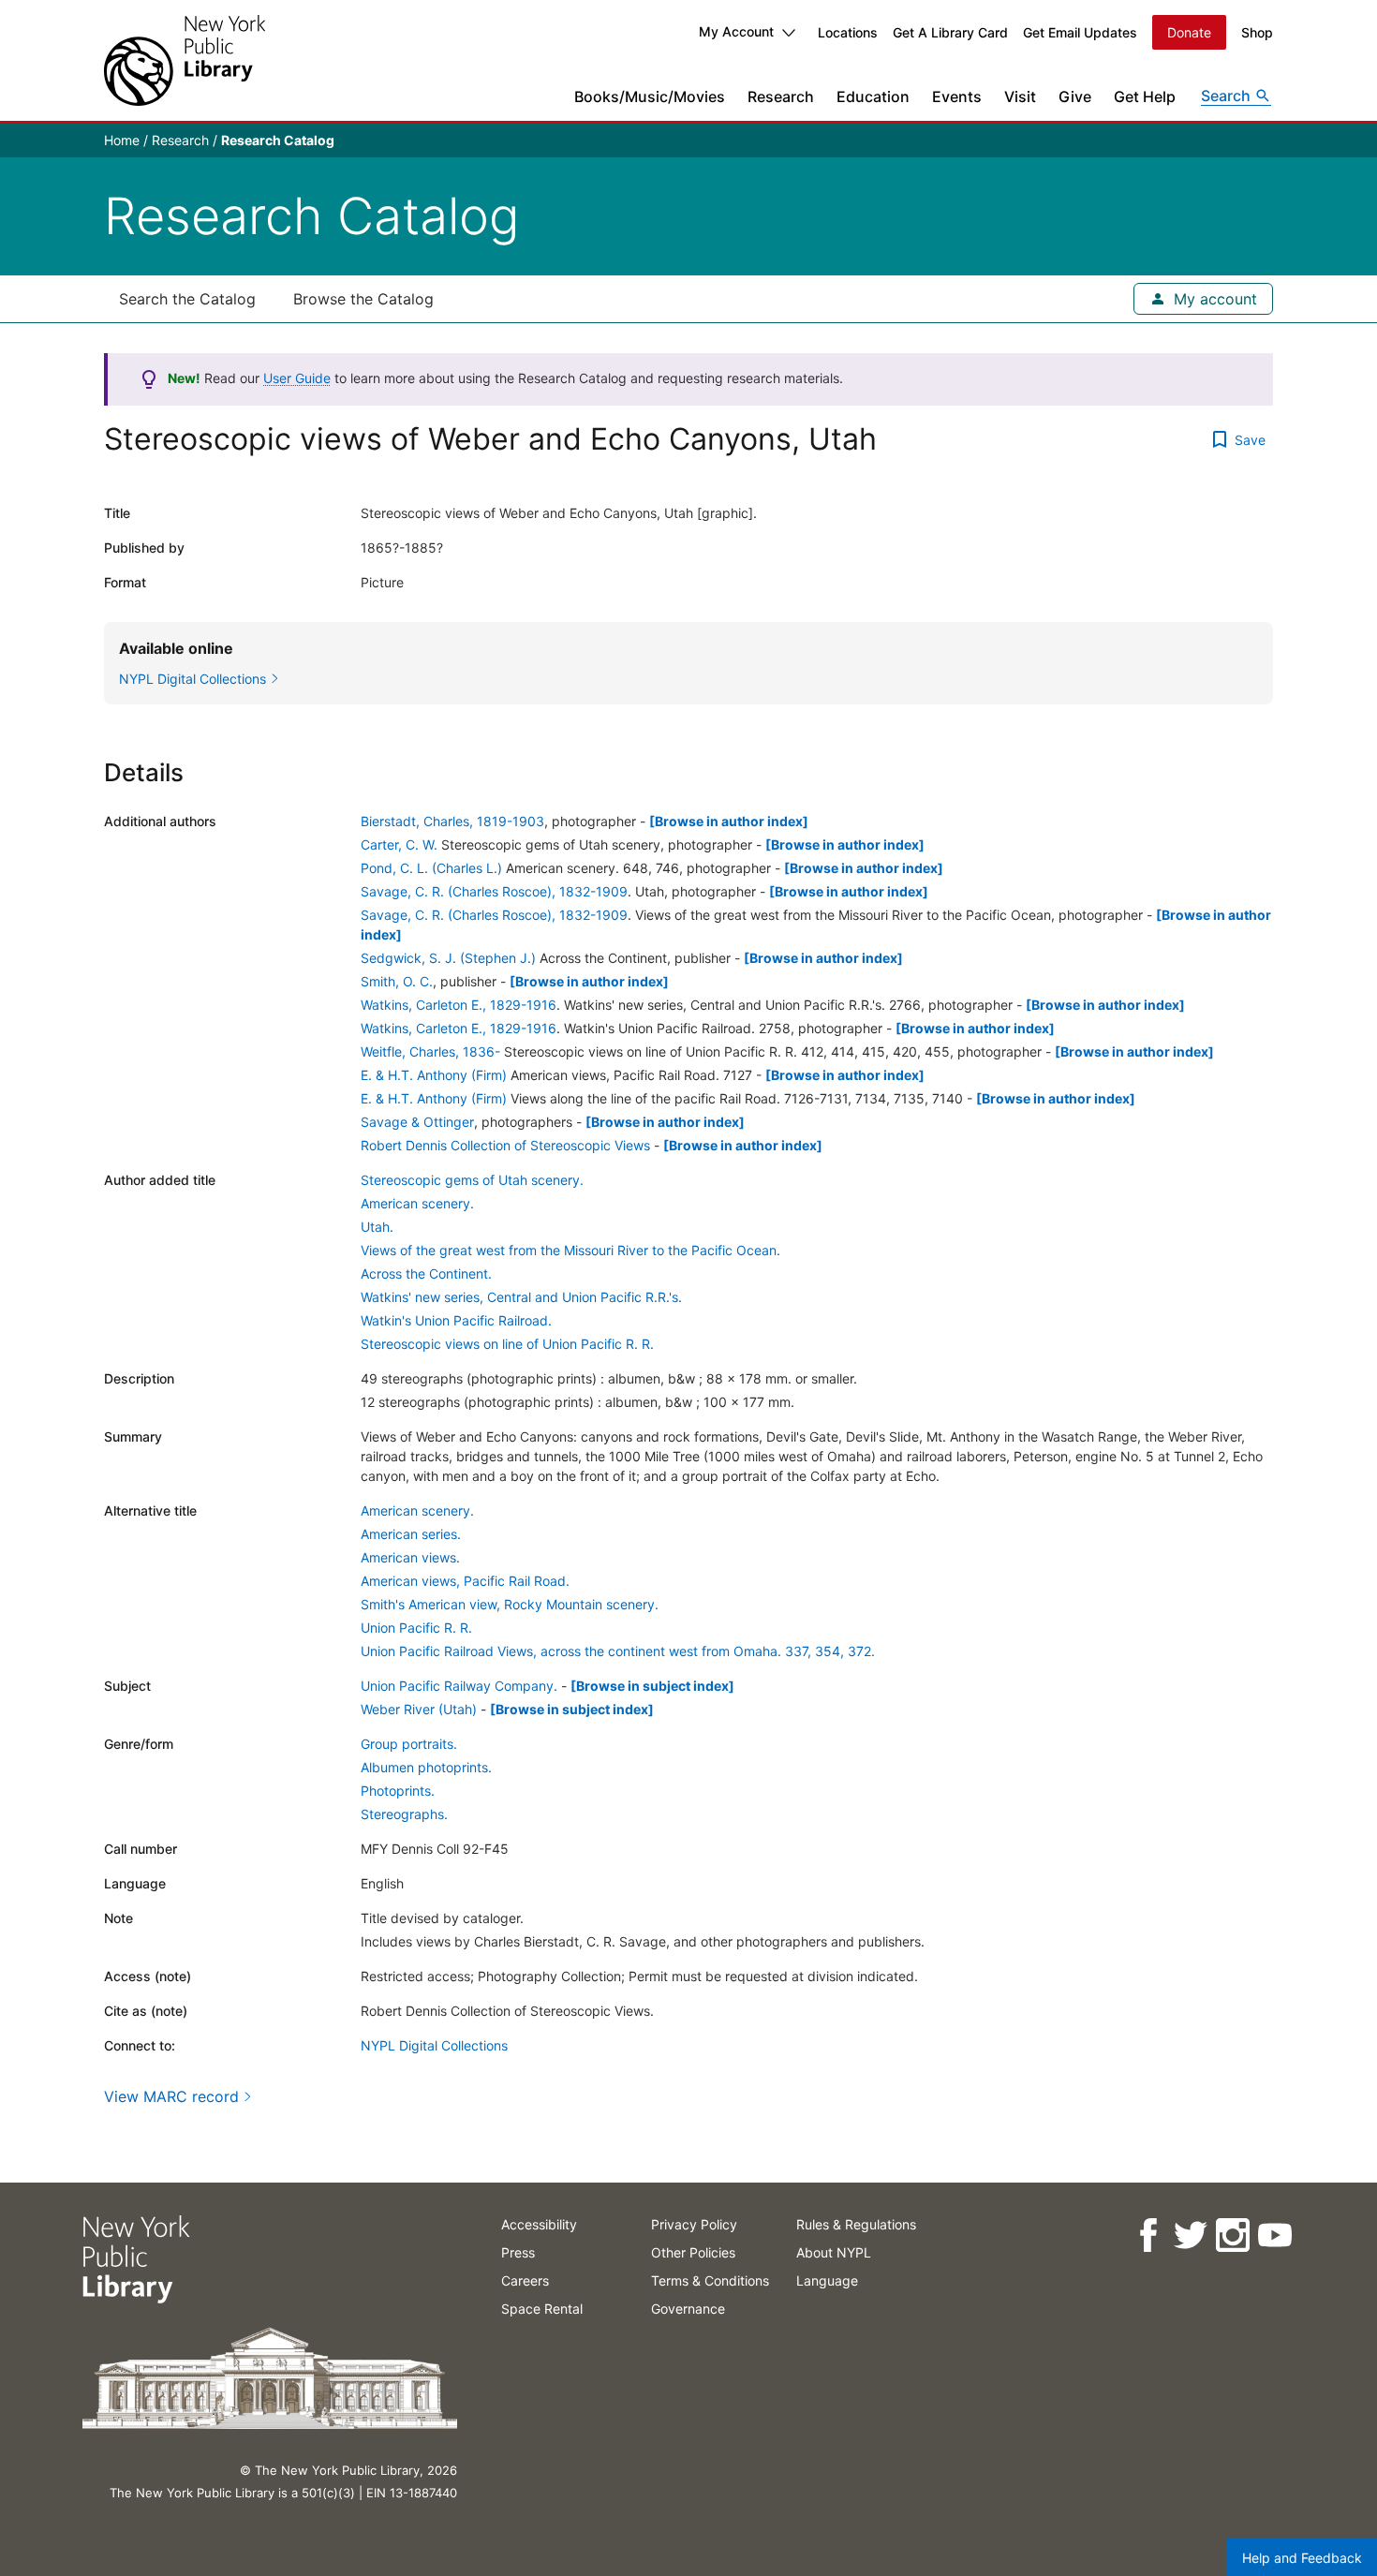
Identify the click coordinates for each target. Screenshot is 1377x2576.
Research (781, 96)
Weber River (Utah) (419, 1709)
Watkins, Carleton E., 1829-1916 (459, 1005)
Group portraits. (409, 1744)
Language (827, 2280)
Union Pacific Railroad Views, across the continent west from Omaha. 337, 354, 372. (618, 1651)
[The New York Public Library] (185, 60)
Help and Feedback (1302, 2558)
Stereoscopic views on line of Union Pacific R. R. (507, 1344)
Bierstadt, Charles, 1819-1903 (452, 821)
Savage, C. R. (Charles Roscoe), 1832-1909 (494, 891)
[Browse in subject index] (652, 1686)
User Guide (297, 378)
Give (1075, 96)
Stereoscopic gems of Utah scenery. (472, 1180)
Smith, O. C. (397, 981)
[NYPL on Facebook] (1147, 2235)
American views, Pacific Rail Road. (465, 1581)
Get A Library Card (950, 32)
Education (873, 96)
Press (518, 2252)
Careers (525, 2280)
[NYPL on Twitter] (1189, 2235)
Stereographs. (404, 1814)
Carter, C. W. (399, 844)
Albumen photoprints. (426, 1767)
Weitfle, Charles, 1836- (430, 1051)
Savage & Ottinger (417, 1122)
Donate (1189, 32)
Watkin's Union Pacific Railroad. (456, 1320)
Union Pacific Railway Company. (459, 1686)
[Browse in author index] (729, 821)
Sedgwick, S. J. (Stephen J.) (448, 958)
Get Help (1145, 96)
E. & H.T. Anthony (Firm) (434, 1075)
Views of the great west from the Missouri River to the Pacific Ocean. (570, 1250)
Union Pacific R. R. (416, 1628)
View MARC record (171, 2096)
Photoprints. (398, 1791)
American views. (410, 1557)
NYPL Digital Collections (434, 2045)
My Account (736, 31)
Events (957, 96)
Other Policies (693, 2252)
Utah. (377, 1227)
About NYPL (834, 2252)
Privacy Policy (694, 2224)
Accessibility (539, 2224)
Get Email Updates (1080, 32)
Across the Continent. (426, 1273)
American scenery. (417, 1203)
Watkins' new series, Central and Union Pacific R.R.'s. (521, 1297)
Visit (1020, 96)
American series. (411, 1534)
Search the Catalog (187, 299)
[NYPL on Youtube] (1273, 2235)
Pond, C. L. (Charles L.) (431, 868)
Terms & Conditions (710, 2280)
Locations (848, 32)
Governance (688, 2309)
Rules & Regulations (856, 2224)
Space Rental (542, 2309)
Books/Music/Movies (650, 96)
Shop (1257, 32)
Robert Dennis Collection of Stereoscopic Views (505, 1145)
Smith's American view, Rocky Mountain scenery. (510, 1604)
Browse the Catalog (363, 299)
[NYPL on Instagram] (1231, 2235)
